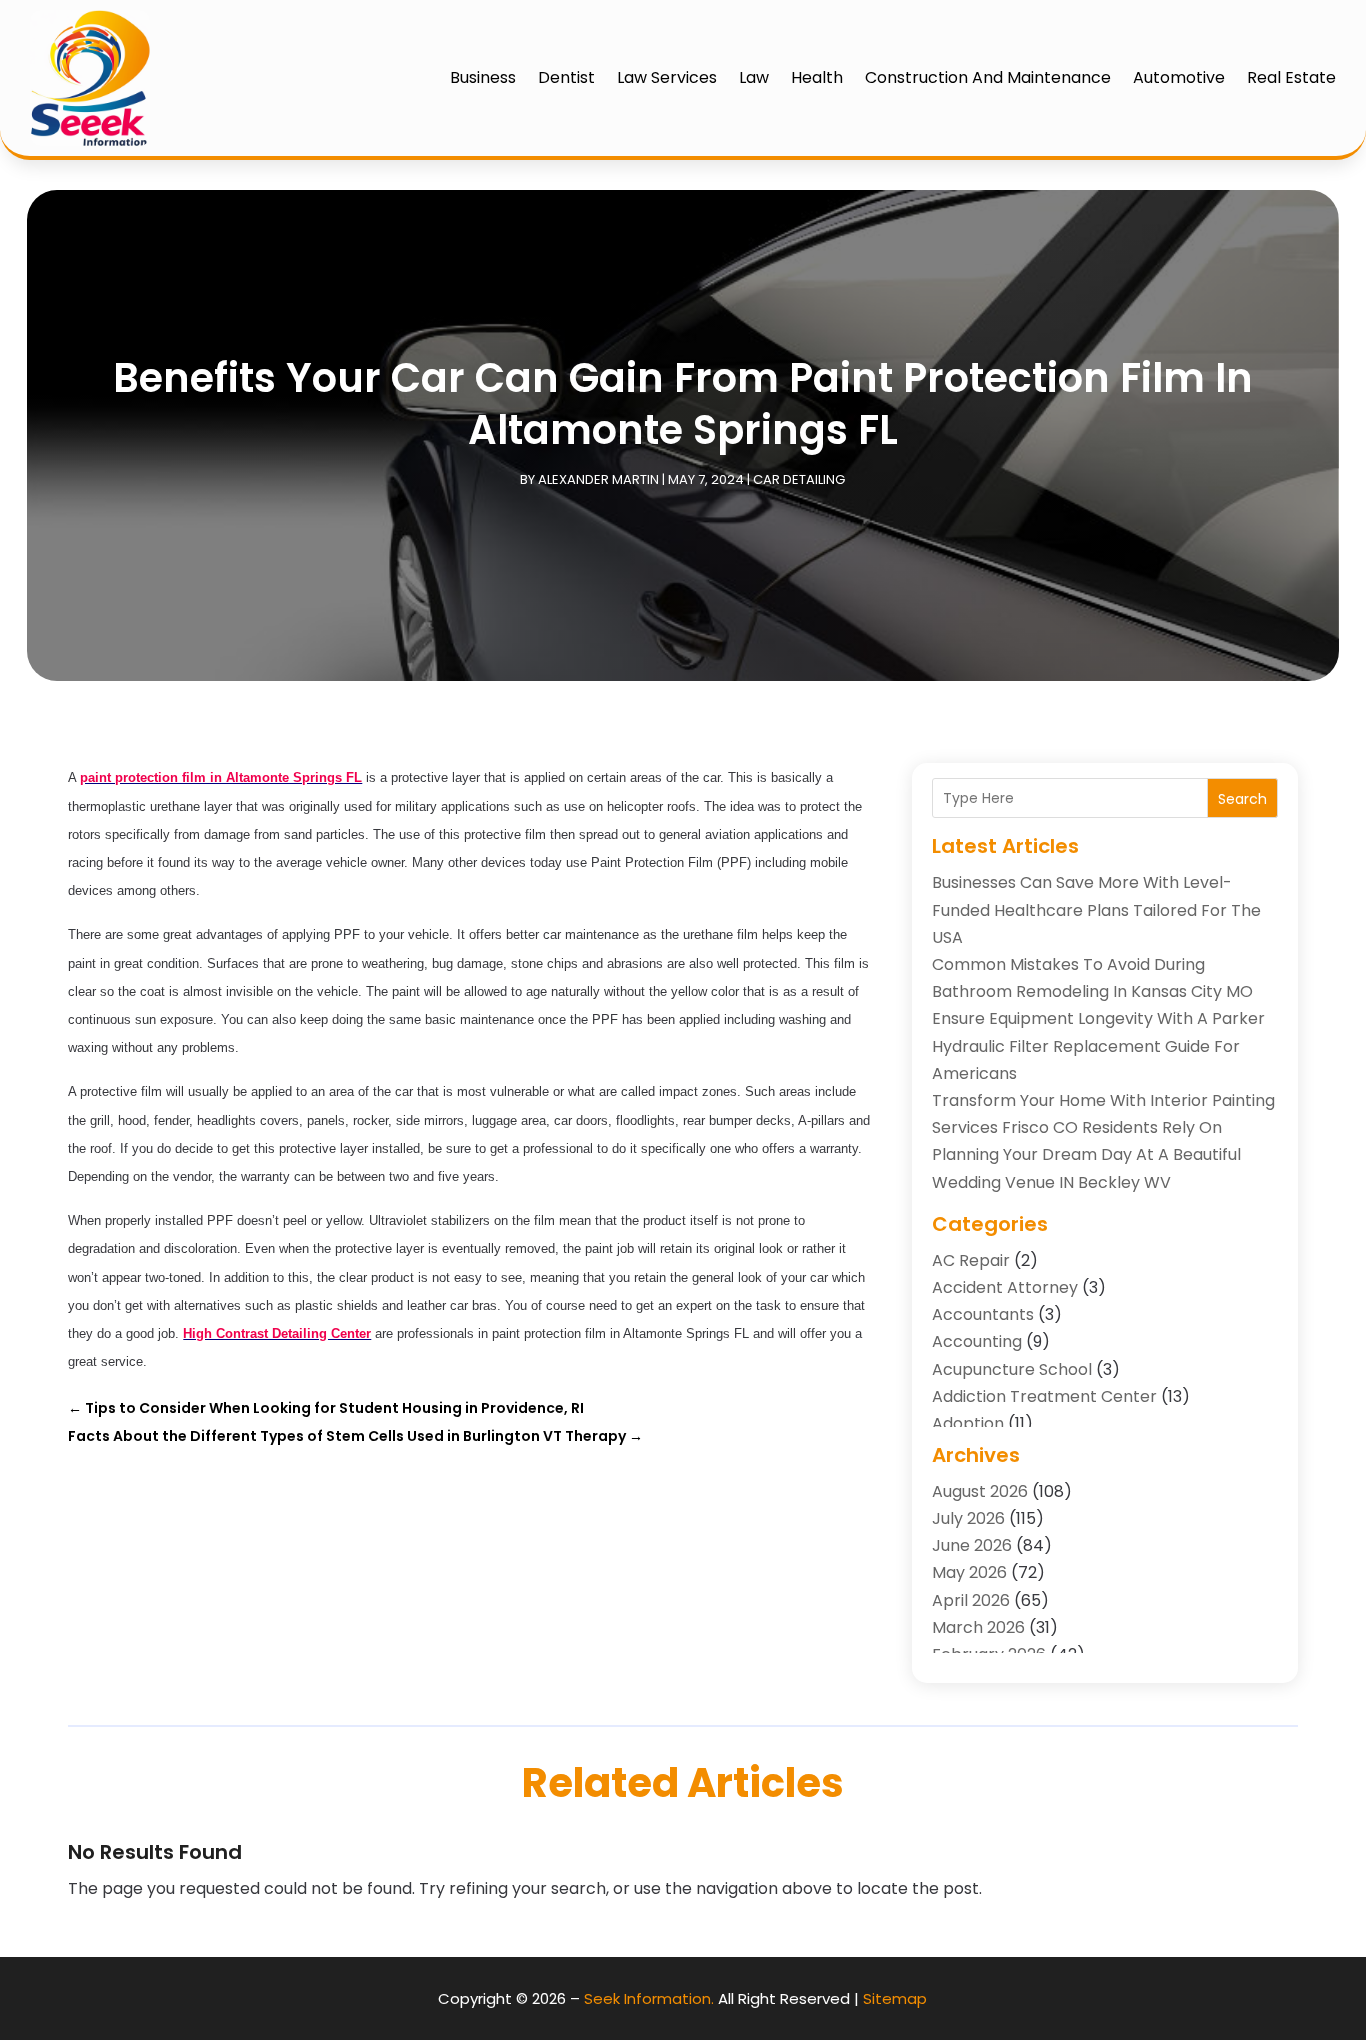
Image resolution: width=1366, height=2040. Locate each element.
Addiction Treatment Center (1044, 1396)
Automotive (1179, 77)
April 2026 (971, 1600)
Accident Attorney (1005, 1287)
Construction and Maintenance (988, 77)
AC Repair (971, 1260)
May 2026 (969, 1572)
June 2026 (972, 1545)
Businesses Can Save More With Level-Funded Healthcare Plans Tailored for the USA (1096, 909)
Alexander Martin (598, 479)
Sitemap (895, 1998)
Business (483, 77)
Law (754, 77)
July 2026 (968, 1518)
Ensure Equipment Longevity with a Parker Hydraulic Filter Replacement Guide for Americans (1098, 1045)
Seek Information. (649, 1998)
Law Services (667, 77)
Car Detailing (799, 479)
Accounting (977, 1341)
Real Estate (1291, 77)
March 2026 (978, 1627)
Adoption (968, 1423)
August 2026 (980, 1491)
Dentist (566, 77)
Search (1242, 799)
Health (817, 77)
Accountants (983, 1314)
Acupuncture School (1012, 1369)
